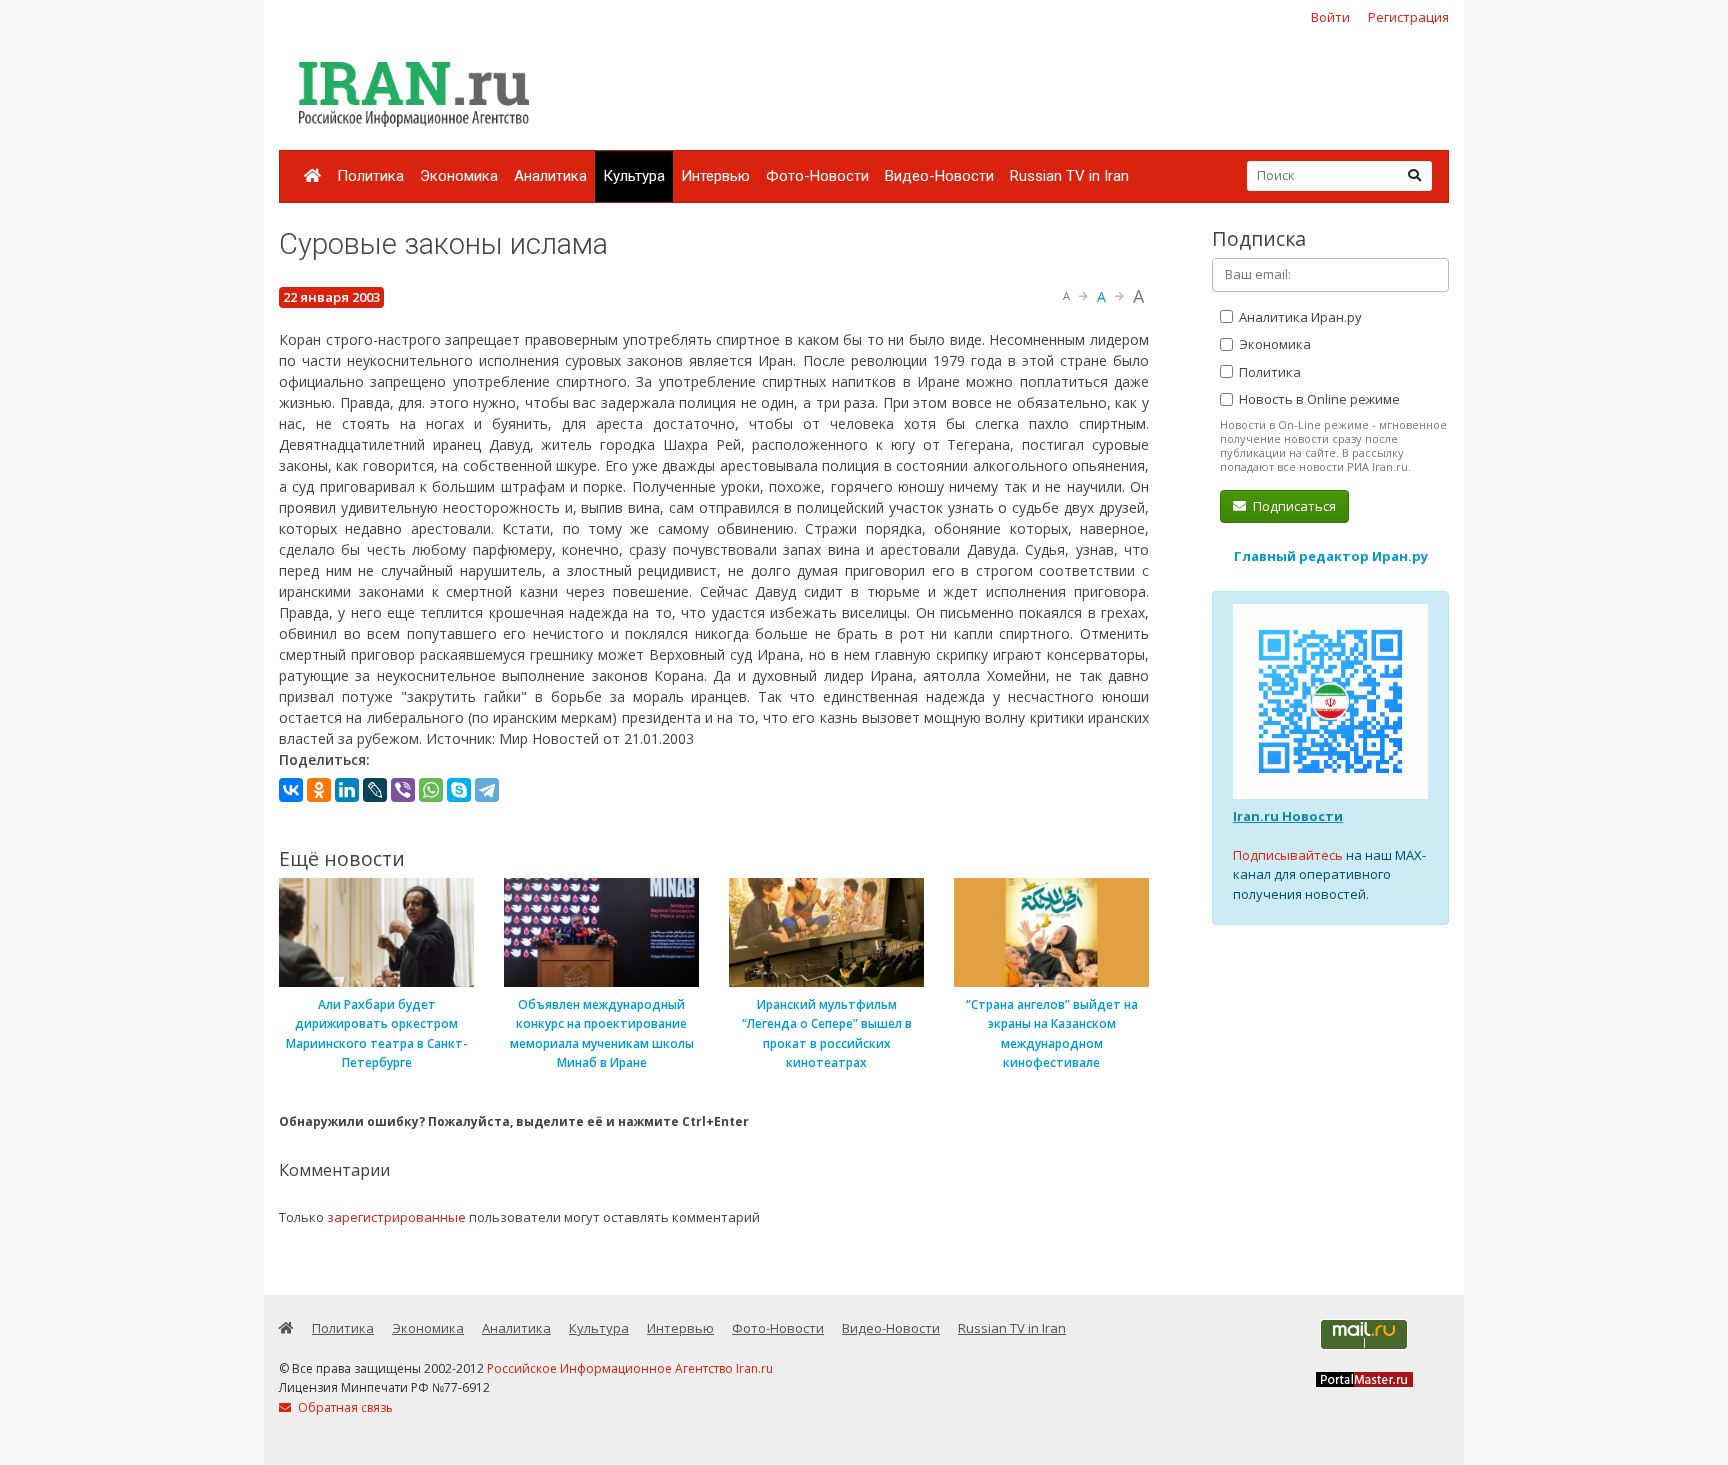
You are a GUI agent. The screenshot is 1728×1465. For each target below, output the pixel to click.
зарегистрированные (396, 1217)
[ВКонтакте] (291, 790)
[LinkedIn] (347, 790)
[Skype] (459, 790)
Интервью (715, 176)
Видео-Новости (939, 176)
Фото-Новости (817, 176)
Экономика (459, 176)
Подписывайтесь (1288, 855)
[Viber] (403, 790)
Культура (634, 176)
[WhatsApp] (431, 790)
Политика (370, 176)
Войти (1330, 17)
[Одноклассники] (319, 790)
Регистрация (1408, 17)
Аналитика (550, 176)
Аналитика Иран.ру (1299, 317)
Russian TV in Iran (1069, 176)
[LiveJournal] (375, 790)
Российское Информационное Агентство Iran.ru (630, 1368)
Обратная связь (344, 1407)
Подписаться (1293, 506)
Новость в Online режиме (1318, 399)
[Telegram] (487, 790)
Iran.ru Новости (1288, 816)
